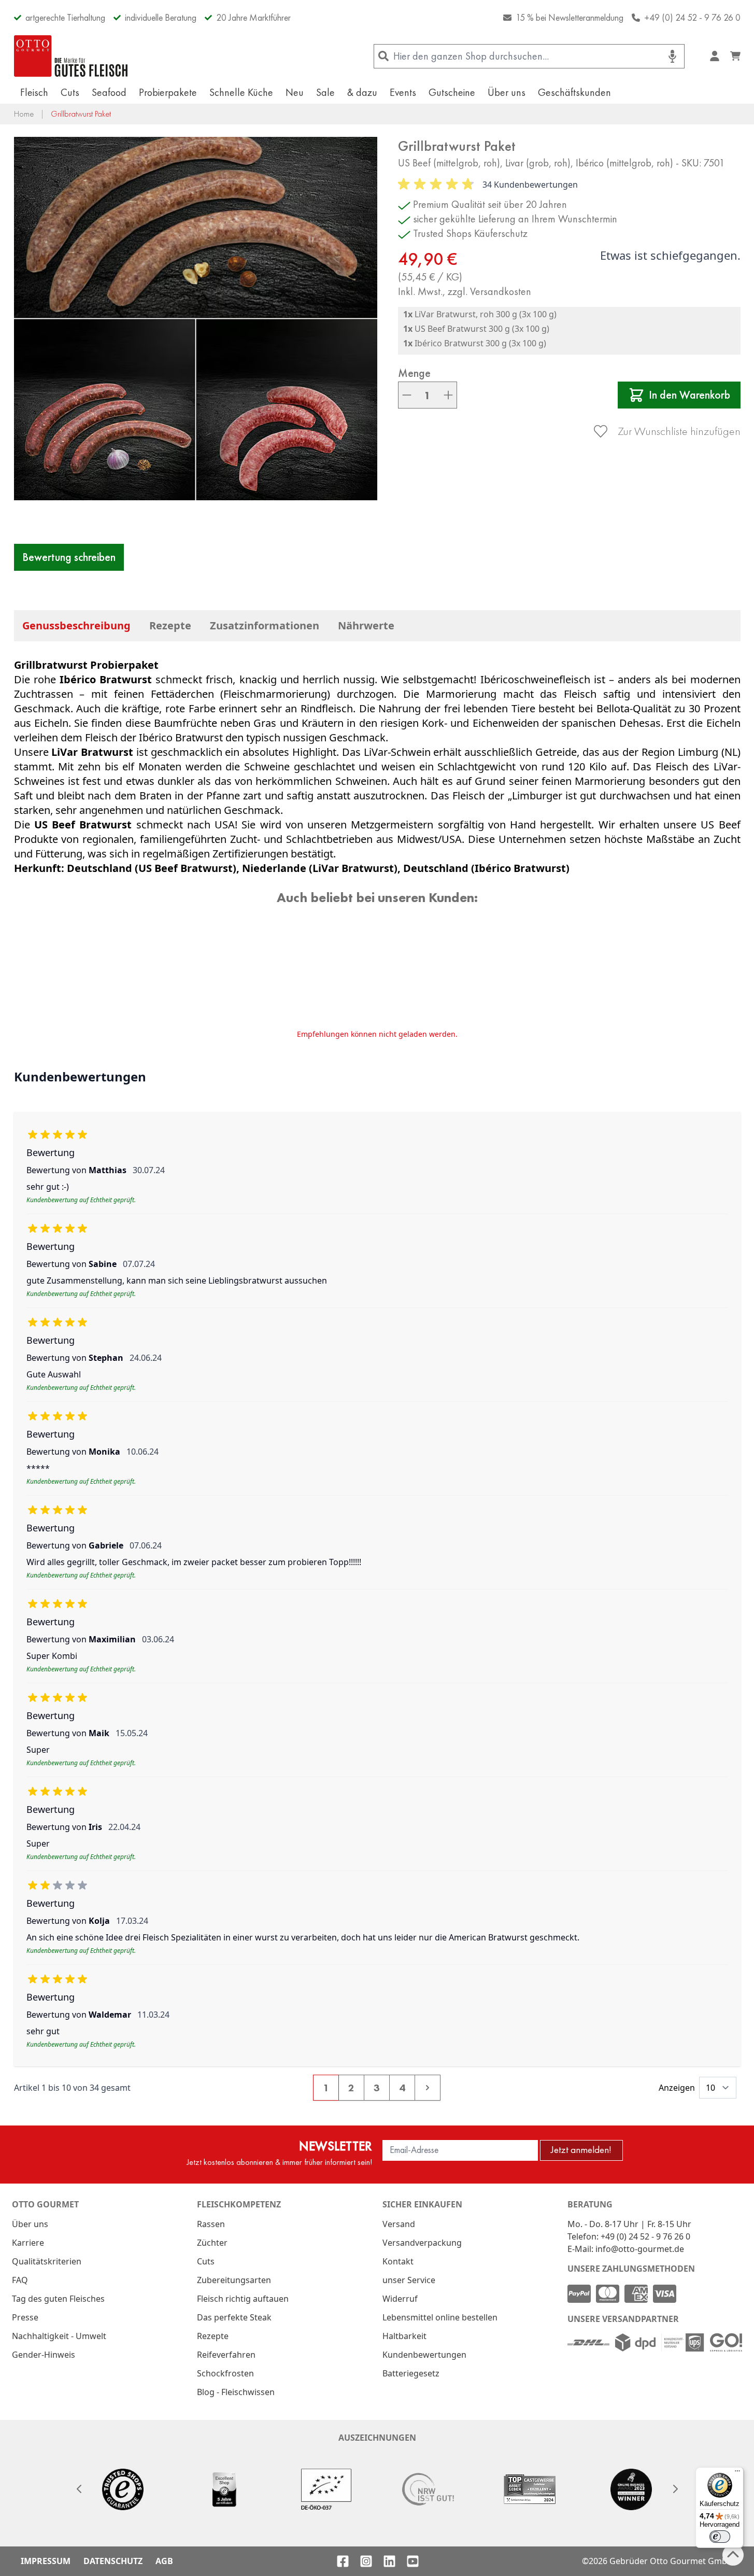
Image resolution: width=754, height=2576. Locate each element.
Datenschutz (113, 2561)
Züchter (212, 2243)
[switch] (720, 2537)
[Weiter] (675, 2489)
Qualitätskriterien (47, 2261)
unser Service (409, 2280)
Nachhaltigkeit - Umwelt (59, 2336)
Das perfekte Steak (234, 2317)
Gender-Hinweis (44, 2355)
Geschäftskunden (574, 92)
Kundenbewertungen (424, 2355)
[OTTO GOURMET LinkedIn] (389, 2561)
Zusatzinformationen (265, 625)
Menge (414, 373)
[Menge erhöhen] (448, 395)
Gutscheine (452, 92)
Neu (295, 92)
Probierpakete (168, 92)
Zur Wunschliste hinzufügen (679, 431)
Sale (325, 92)
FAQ (20, 2280)
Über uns (507, 92)
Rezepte (170, 625)
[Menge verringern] (407, 395)
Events (403, 92)
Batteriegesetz (411, 2373)
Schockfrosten (225, 2373)
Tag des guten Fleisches (58, 2299)
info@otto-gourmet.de (640, 2249)
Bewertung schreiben (69, 557)
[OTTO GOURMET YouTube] (413, 2561)
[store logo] (71, 56)
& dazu (362, 92)
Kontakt (398, 2261)
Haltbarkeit (404, 2336)
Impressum (46, 2561)
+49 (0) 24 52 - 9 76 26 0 (692, 17)
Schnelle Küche (241, 92)
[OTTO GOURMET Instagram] (366, 2561)
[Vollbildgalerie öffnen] (196, 319)
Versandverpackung (422, 2243)
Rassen (211, 2224)
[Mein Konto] (715, 56)
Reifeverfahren (226, 2355)
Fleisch (34, 92)
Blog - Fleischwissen (236, 2392)
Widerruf (400, 2299)
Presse (25, 2317)
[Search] (384, 56)
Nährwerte (366, 625)
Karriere (28, 2243)
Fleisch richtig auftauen (243, 2299)
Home (24, 114)
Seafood (109, 92)
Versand (399, 2224)
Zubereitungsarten (234, 2280)
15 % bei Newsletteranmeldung (570, 17)
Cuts (70, 92)
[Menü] (737, 2473)
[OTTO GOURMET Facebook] (343, 2561)
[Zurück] (79, 2489)
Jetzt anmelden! (581, 2150)
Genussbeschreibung (76, 625)
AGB (164, 2561)
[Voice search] (672, 56)
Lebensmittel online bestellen (440, 2317)
